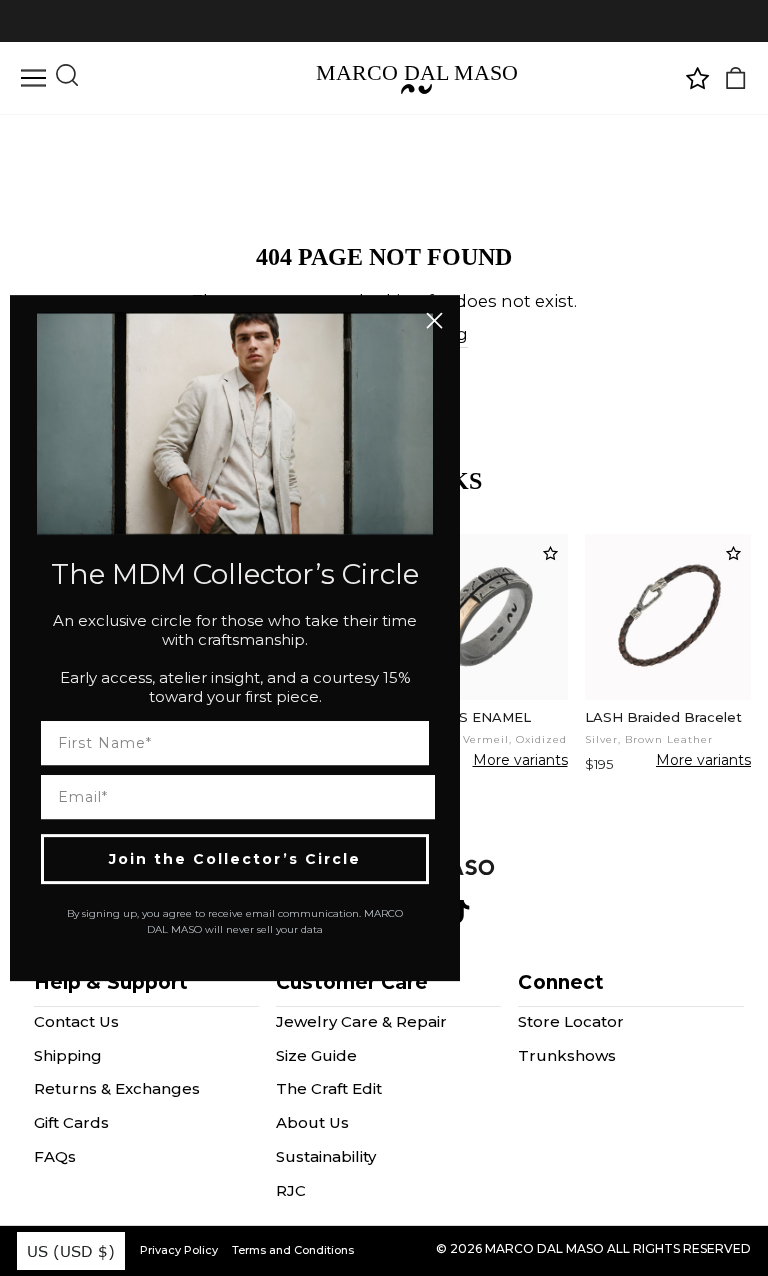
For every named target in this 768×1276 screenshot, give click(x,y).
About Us (312, 1122)
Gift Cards (71, 1122)
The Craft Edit (329, 1088)
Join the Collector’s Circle (235, 859)
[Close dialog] (434, 320)
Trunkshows (567, 1055)
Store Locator (571, 1021)
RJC (291, 1190)
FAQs (55, 1156)
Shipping (68, 1055)
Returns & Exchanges (117, 1088)
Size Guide (316, 1055)
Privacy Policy (179, 1250)
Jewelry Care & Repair (361, 1021)
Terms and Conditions (293, 1250)
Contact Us (76, 1021)
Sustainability (326, 1156)
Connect (561, 982)
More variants (520, 761)
